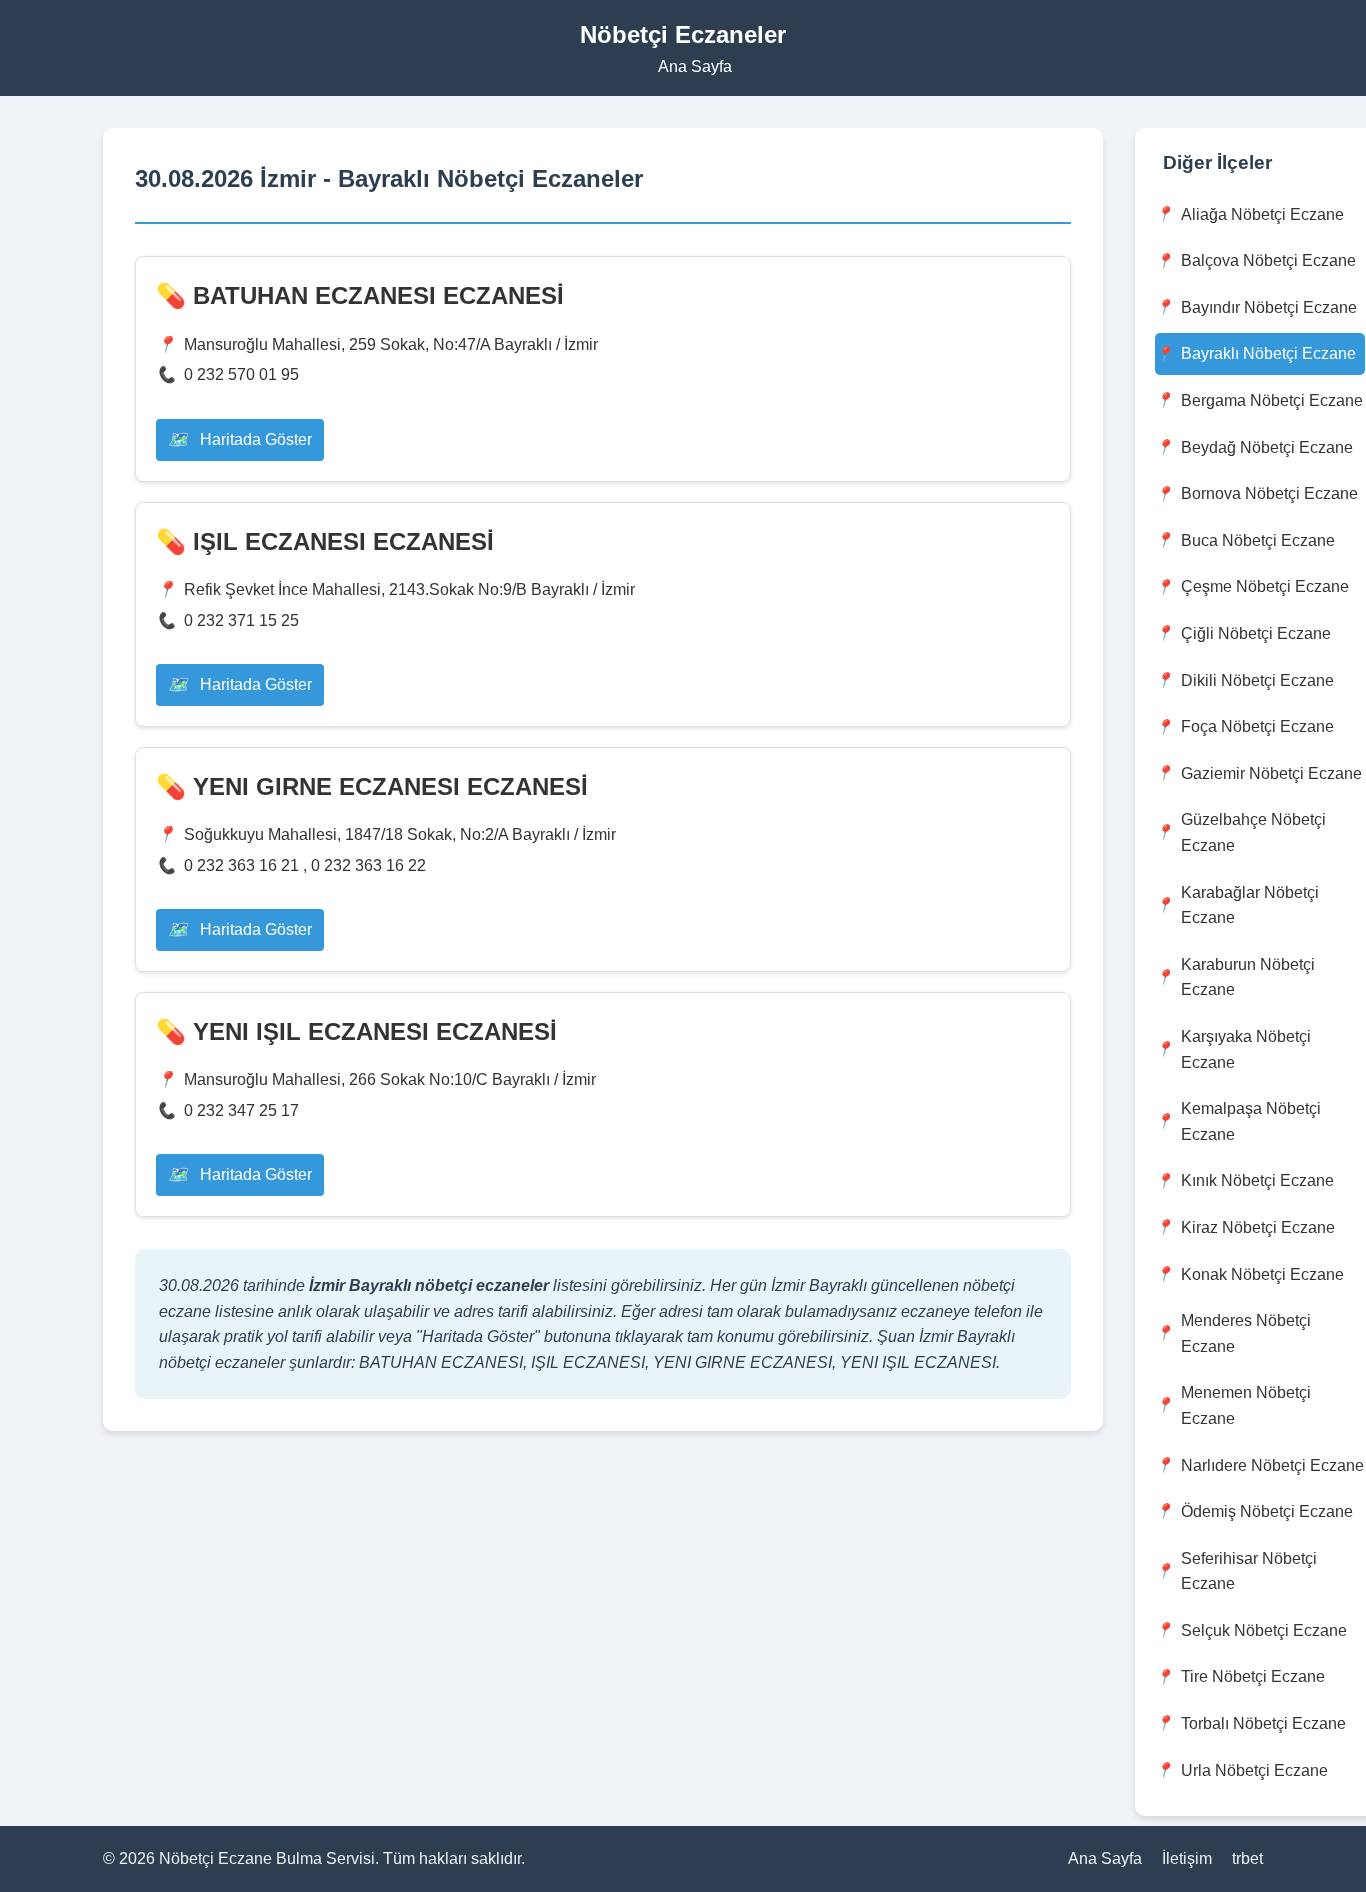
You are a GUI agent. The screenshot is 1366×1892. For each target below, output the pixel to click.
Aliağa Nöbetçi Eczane (1262, 214)
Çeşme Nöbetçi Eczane (1265, 586)
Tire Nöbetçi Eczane (1253, 1676)
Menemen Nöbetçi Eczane (1246, 1405)
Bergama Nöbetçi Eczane (1272, 400)
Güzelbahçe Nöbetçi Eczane (1253, 832)
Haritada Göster (254, 439)
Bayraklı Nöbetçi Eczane (1268, 353)
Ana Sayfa (695, 66)
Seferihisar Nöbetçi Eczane (1249, 1571)
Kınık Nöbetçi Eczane (1257, 1180)
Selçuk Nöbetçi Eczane (1264, 1630)
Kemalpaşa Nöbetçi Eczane (1251, 1121)
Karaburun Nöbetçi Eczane (1248, 977)
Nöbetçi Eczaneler (683, 34)
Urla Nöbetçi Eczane (1254, 1770)
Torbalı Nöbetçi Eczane (1263, 1723)
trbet (1247, 1858)
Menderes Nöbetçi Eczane (1246, 1333)
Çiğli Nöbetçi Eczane (1256, 633)
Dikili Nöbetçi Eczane (1257, 680)
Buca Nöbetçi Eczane (1258, 540)
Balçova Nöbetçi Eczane (1268, 260)
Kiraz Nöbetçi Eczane (1258, 1227)
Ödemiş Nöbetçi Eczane (1267, 1511)
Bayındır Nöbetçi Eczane (1269, 307)
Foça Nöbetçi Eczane (1257, 726)
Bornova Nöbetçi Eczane (1269, 493)
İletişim (1187, 1858)
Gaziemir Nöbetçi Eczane (1271, 773)
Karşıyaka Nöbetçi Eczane (1246, 1049)
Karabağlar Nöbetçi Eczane (1250, 905)
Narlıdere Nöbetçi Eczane (1272, 1465)
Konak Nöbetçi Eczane (1262, 1274)
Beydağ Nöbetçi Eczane (1267, 447)
